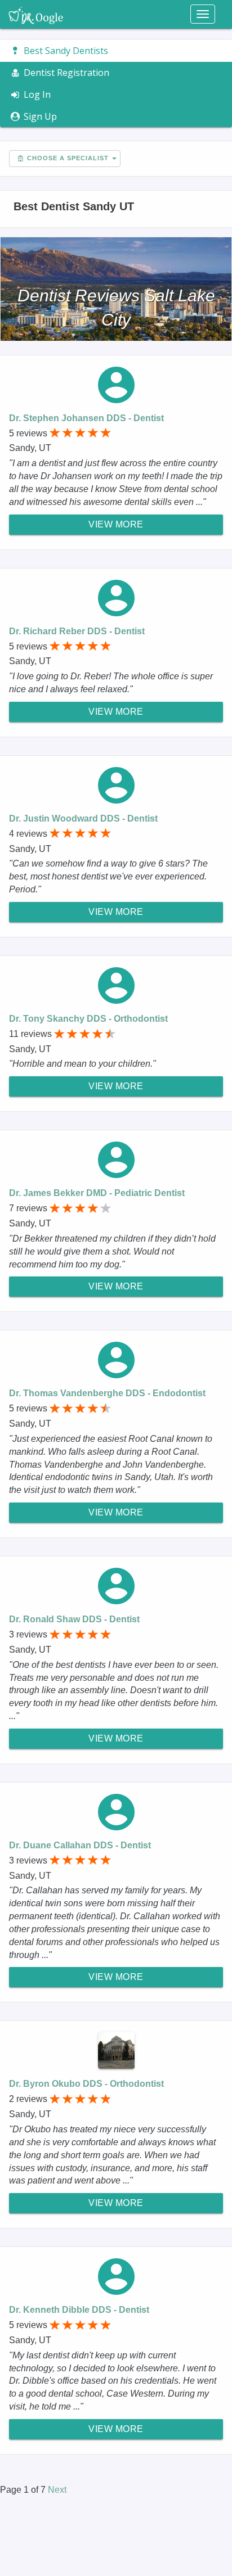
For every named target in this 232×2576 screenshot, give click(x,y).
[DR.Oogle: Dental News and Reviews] (36, 14)
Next (57, 2490)
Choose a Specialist (67, 158)
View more (116, 524)
